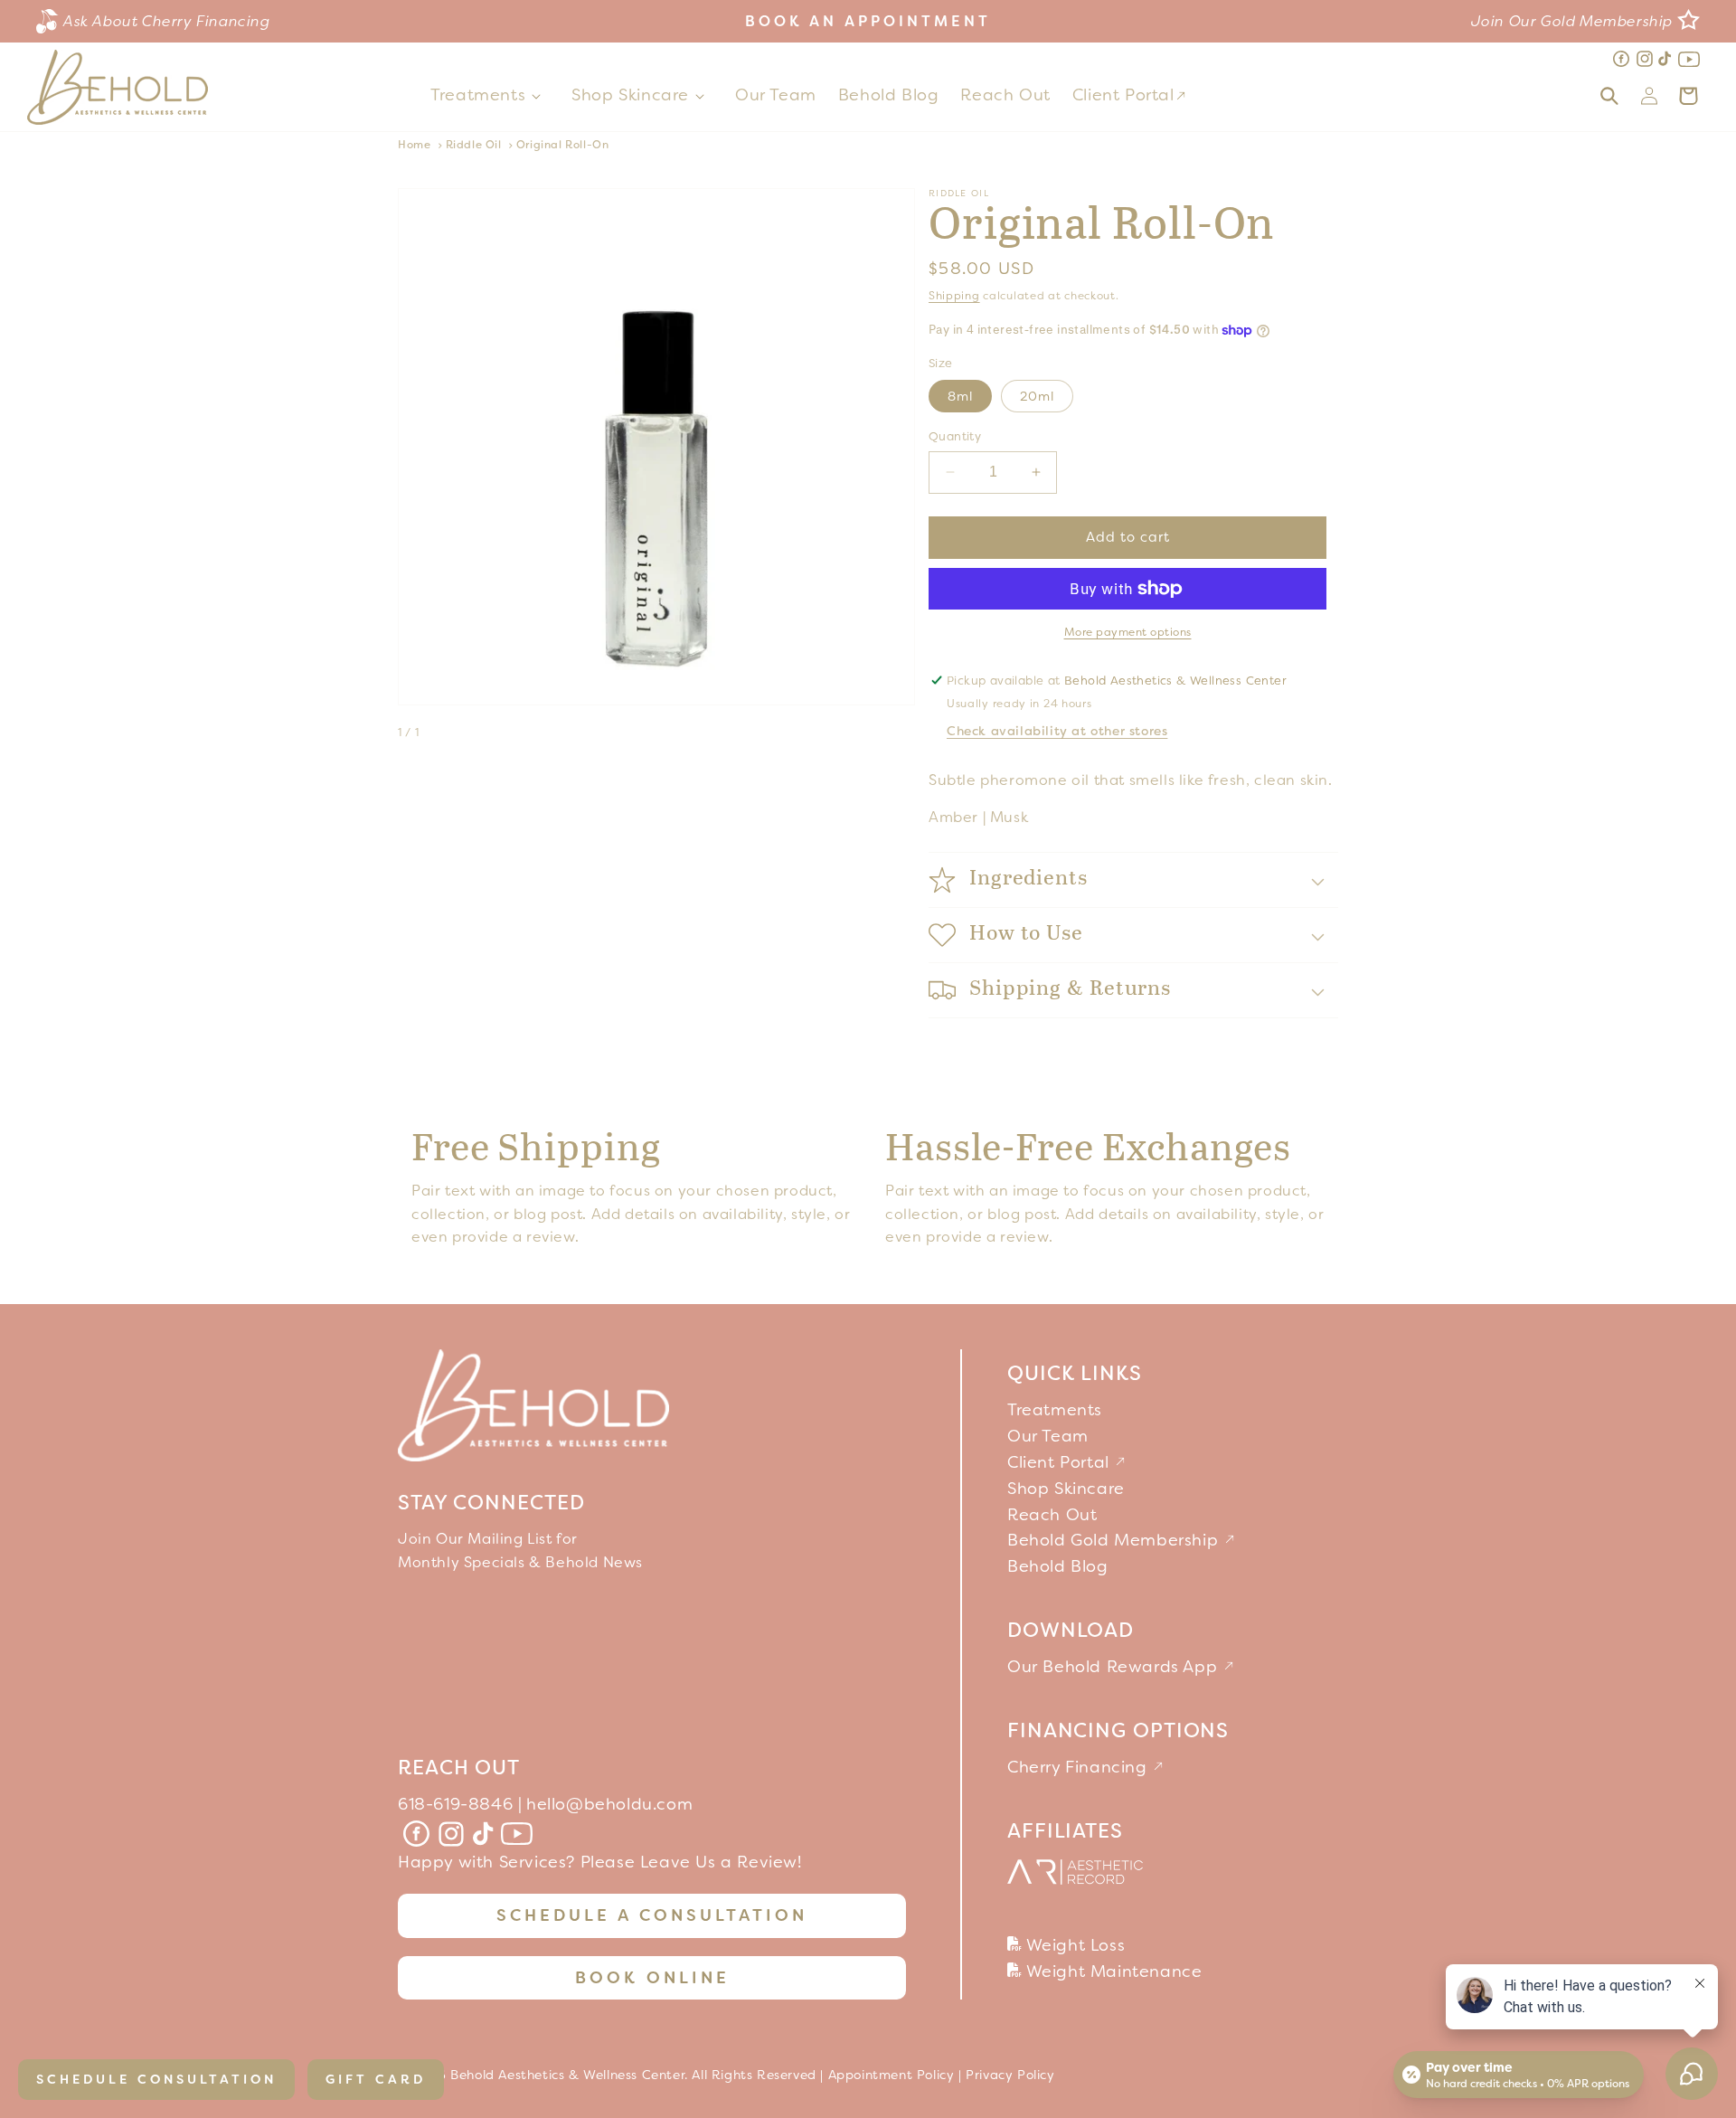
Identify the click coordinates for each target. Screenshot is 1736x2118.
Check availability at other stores (1057, 731)
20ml (1037, 396)
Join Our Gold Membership (1572, 21)
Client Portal (1061, 1462)
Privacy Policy (1010, 2075)
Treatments (478, 95)
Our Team (1048, 1436)
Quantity (955, 436)
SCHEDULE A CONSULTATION (652, 1915)
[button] (490, 95)
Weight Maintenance (1112, 1971)
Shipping (954, 296)
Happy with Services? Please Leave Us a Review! (600, 1862)
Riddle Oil (474, 145)
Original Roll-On (563, 145)
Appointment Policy (892, 2075)
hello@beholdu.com (609, 1804)
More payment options (1128, 632)
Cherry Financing (1080, 1767)
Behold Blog (1058, 1566)
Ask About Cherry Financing (167, 21)
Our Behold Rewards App (1115, 1667)
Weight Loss (1073, 1945)
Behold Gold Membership (1115, 1540)
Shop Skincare (630, 95)
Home (414, 145)
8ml (960, 396)
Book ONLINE (652, 1978)
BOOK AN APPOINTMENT (868, 21)
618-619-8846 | (460, 1804)
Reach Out (1052, 1515)
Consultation (156, 2079)
